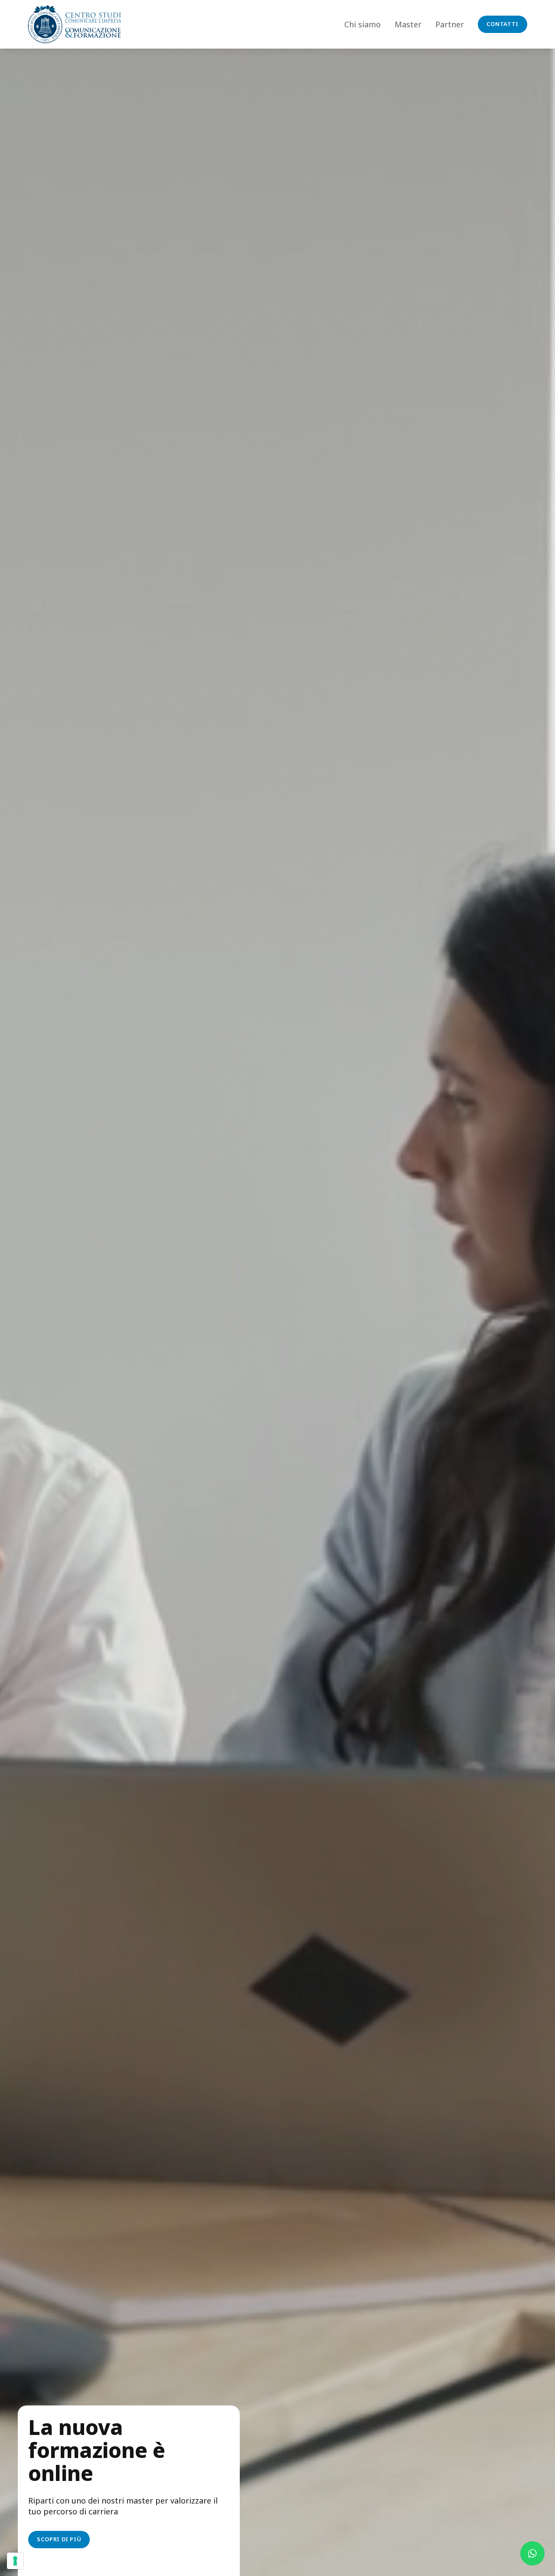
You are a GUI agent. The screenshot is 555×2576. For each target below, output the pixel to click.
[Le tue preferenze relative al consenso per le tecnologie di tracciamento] (15, 2561)
